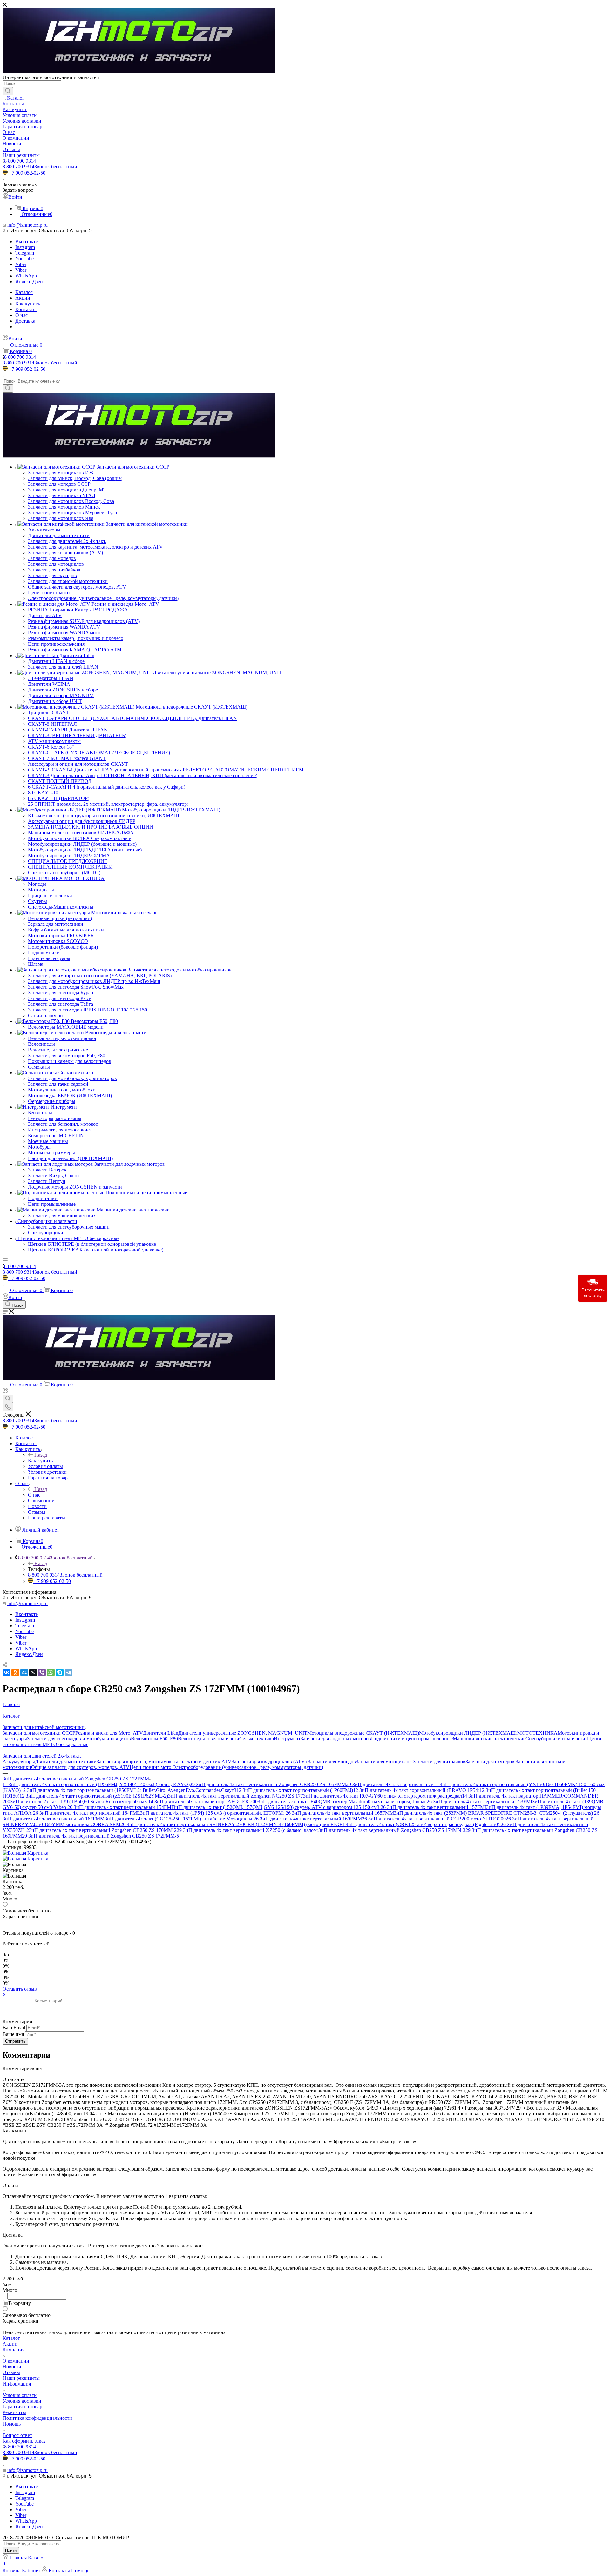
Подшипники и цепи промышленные (412, 1739)
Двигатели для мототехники (66, 1762)
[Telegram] (69, 1672)
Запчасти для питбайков (439, 1762)
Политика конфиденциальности (37, 2418)
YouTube (24, 259)
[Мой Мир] (24, 1672)
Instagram (25, 247)
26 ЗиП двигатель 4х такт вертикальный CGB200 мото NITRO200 (434, 1819)
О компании (16, 2361)
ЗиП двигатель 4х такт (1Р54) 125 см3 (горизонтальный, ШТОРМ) (213, 1813)
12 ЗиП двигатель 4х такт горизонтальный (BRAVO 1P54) (416, 1790)
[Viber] (42, 1672)
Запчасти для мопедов (332, 1762)
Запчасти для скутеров (491, 1762)
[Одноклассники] (15, 1672)
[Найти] (8, 91)
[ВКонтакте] (6, 1672)
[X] (33, 1672)
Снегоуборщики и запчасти (556, 1739)
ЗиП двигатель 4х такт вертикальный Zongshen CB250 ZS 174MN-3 (392, 1830)
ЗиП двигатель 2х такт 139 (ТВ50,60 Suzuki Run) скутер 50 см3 (79, 1802)
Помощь (12, 2424)
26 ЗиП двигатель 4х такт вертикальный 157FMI (433, 1807)
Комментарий (17, 2022)
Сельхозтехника (257, 1739)
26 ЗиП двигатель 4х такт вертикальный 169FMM (308, 1819)
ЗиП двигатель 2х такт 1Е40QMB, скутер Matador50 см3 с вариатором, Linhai (342, 1802)
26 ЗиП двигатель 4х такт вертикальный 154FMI (120, 1807)
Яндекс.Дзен (29, 281)
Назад (41, 1455)
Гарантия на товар (22, 2407)
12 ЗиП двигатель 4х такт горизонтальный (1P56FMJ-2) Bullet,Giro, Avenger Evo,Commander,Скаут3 (129, 1790)
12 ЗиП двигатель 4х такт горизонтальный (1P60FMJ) (295, 1790)
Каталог (11, 2338)
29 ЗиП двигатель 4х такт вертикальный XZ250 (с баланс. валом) (247, 1830)
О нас (34, 1495)
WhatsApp (26, 276)
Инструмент (287, 1739)
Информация (17, 2384)
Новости (12, 2367)
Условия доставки (22, 2401)
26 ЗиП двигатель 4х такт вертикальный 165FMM (340, 1813)
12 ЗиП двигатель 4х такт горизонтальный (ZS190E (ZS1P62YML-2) (94, 1796)
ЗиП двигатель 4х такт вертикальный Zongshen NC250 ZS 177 (236, 1796)
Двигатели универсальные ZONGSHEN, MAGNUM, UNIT (243, 1733)
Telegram (25, 253)
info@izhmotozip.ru (27, 225)
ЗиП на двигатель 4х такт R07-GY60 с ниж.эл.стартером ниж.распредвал (383, 1796)
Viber (21, 264)
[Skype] (60, 1672)
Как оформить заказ (24, 2441)
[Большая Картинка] (25, 1853)
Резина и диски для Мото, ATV (109, 1733)
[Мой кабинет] (5, 1392)
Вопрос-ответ (17, 2435)
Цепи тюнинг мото (151, 1767)
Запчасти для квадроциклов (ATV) (270, 1762)
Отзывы (11, 2372)
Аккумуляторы (19, 1762)
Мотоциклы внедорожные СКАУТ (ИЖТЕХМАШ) (363, 1733)
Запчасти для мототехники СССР (39, 1733)
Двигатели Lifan (161, 1733)
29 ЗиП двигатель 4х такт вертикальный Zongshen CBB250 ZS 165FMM (268, 1784)
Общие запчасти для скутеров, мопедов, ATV (80, 1767)
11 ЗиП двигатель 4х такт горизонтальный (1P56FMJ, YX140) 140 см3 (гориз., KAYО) (96, 1784)
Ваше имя (14, 2034)
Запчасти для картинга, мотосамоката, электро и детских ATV (164, 1762)
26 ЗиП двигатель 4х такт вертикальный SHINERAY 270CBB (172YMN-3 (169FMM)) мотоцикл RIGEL (233, 1824)
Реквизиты (14, 2412)
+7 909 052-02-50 (27, 173)
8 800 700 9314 (20, 161)
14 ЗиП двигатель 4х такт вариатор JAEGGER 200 (203, 1802)
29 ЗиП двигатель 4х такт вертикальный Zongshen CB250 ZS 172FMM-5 (100, 1836)
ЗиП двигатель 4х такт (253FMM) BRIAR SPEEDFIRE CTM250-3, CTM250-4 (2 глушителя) (494, 1813)
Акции (10, 2344)
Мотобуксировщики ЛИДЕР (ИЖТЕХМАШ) (468, 1733)
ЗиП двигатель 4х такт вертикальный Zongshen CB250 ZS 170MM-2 (103, 1830)
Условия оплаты (20, 2395)
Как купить (40, 1461)
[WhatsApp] (51, 1672)
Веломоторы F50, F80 (154, 1739)
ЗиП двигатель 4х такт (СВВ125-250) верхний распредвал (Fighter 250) (423, 1824)
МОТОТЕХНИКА (537, 1733)
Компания (14, 2349)
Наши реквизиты (21, 2378)
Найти (11, 2550)
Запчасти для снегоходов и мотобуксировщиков (79, 1739)
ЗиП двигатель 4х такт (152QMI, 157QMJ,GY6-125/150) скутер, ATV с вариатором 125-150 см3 (277, 1807)
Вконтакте (27, 241)
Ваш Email (14, 2028)
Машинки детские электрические (489, 1739)
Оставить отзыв (20, 1989)
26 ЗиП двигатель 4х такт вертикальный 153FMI (479, 1802)
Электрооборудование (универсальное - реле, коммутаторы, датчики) (248, 1767)
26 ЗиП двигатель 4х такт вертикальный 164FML (87, 1813)
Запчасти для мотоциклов (384, 1762)
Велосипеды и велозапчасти (209, 1739)
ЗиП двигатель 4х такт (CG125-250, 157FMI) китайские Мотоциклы (179, 1819)
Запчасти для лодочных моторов (336, 1739)
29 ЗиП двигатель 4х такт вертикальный (390, 1784)
